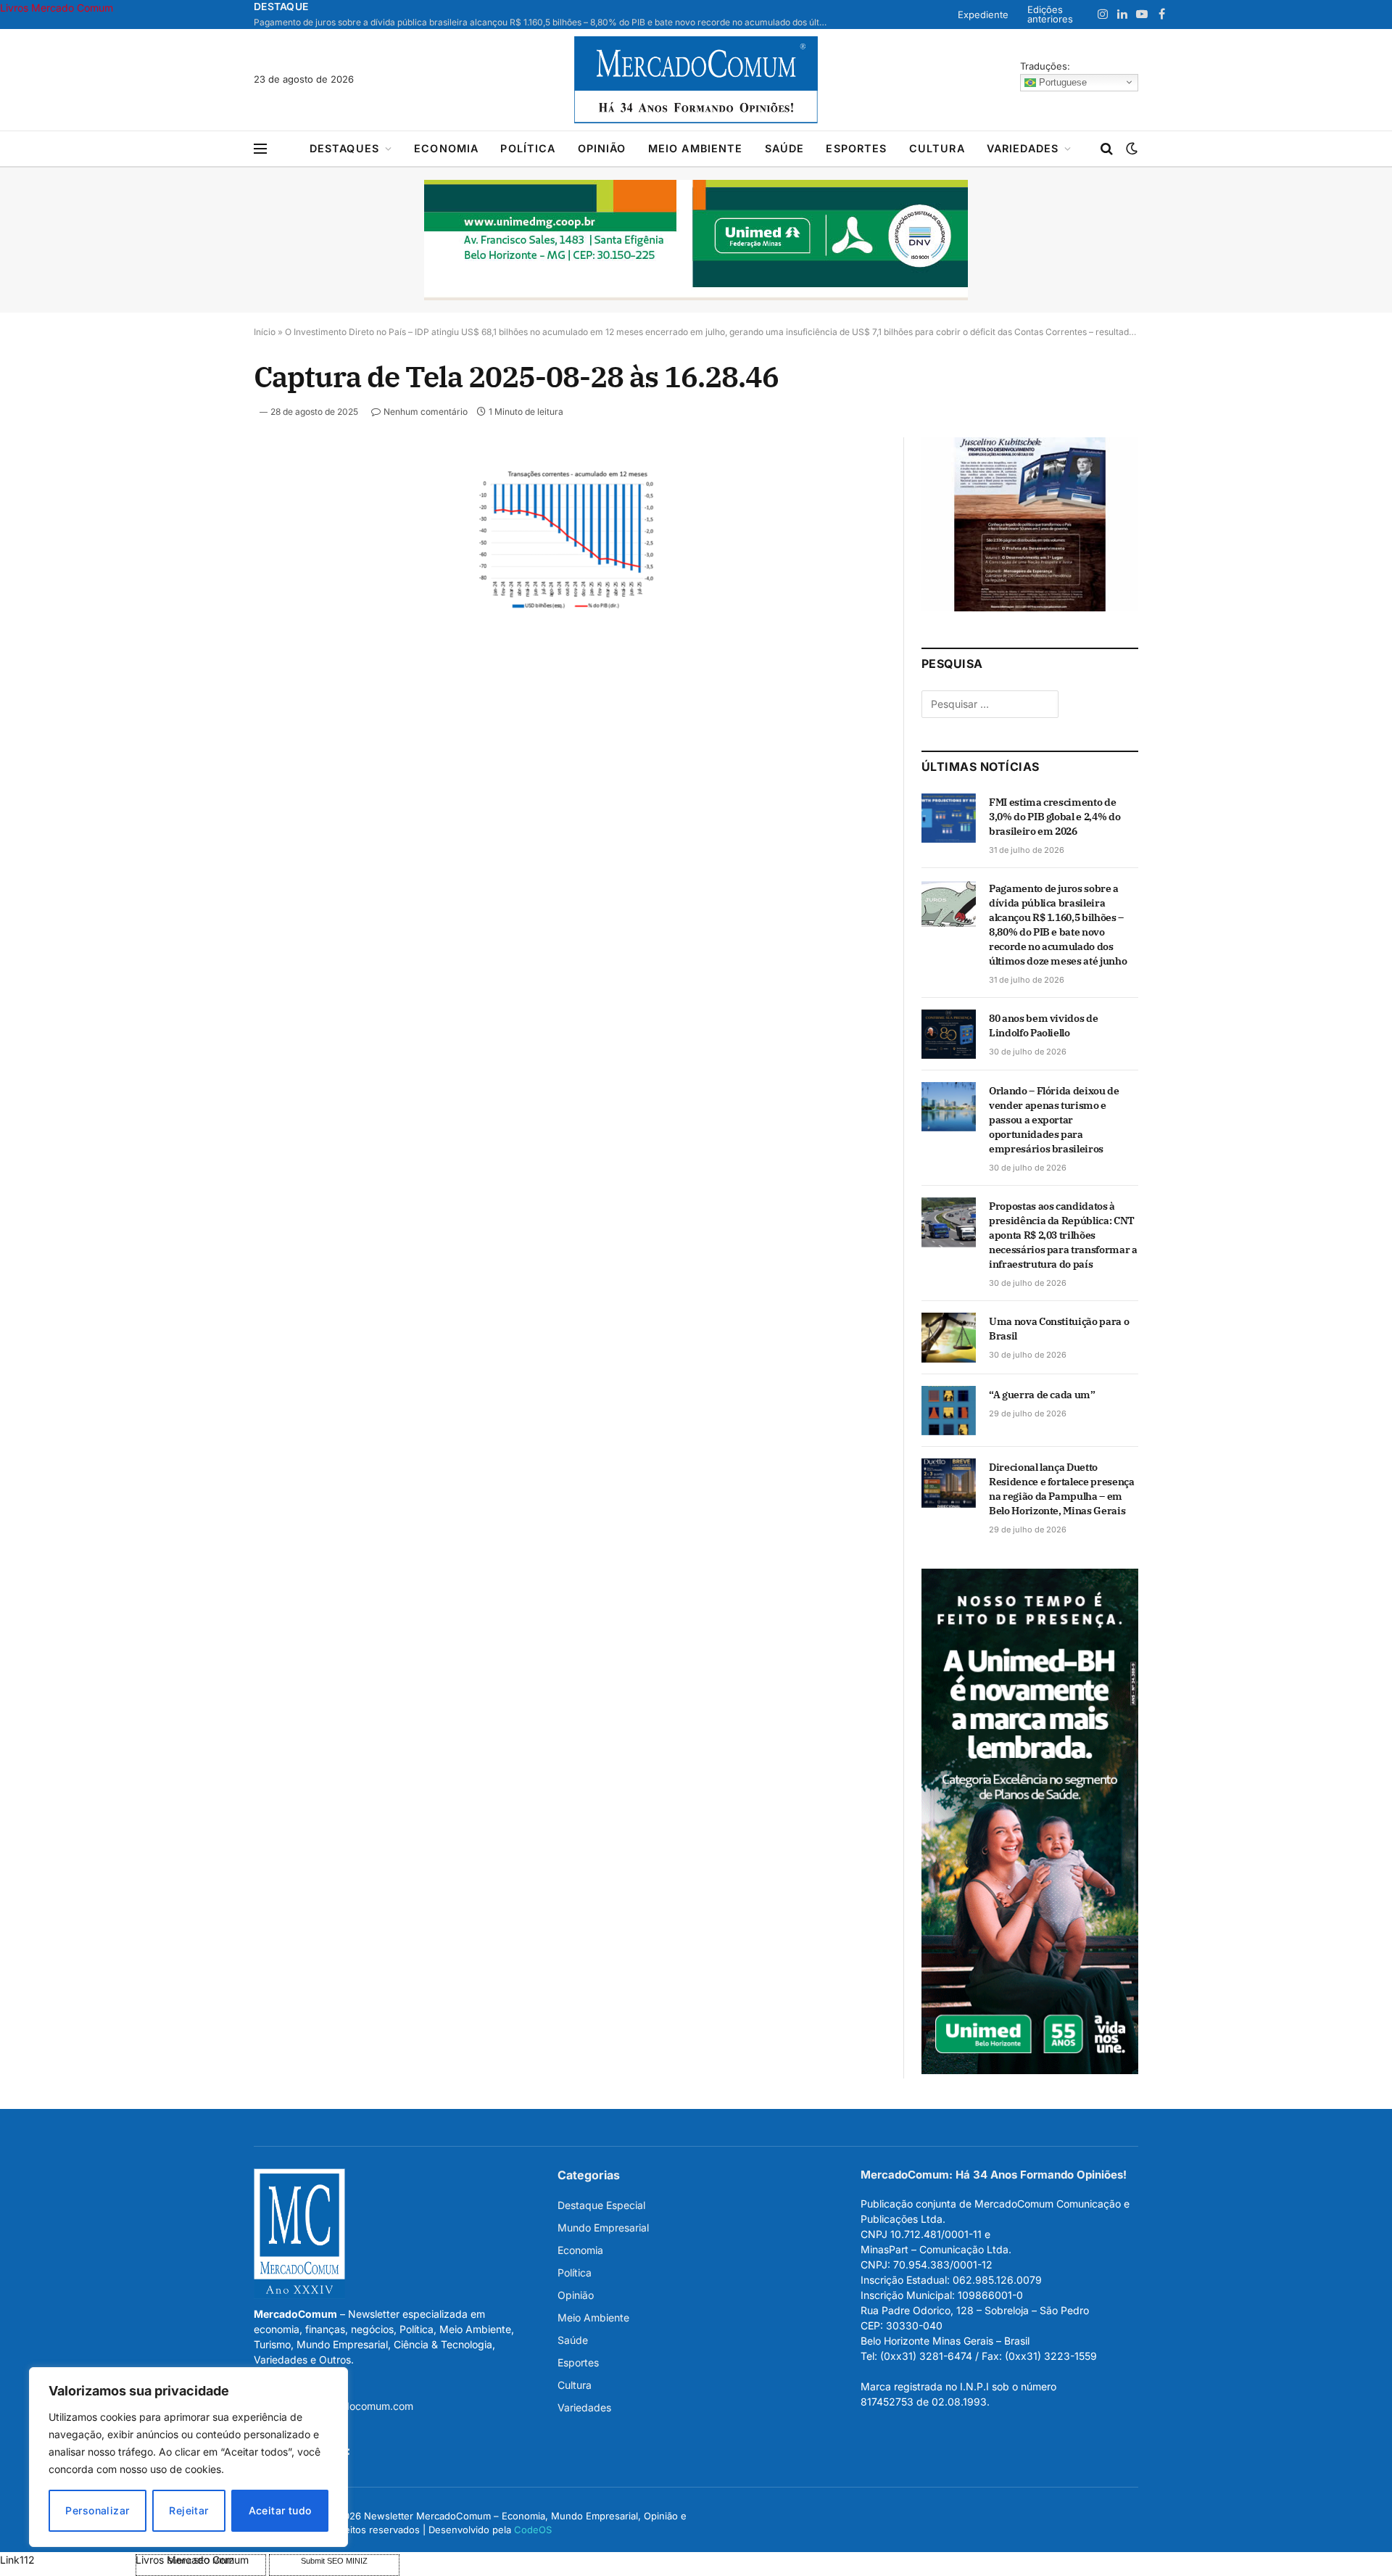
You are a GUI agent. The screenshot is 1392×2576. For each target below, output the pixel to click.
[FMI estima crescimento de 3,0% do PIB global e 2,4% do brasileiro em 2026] (949, 818)
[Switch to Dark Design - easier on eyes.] (1130, 149)
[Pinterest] (202, 607)
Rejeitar (188, 2510)
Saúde (785, 148)
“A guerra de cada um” (1042, 1395)
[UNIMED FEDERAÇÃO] (696, 240)
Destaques (344, 148)
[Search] (1107, 149)
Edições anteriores (1050, 14)
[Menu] (260, 149)
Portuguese (1061, 82)
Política (528, 148)
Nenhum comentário (426, 412)
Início (265, 332)
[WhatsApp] (202, 674)
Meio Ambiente (696, 148)
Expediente (983, 15)
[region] (188, 2457)
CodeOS (533, 2530)
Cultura (937, 148)
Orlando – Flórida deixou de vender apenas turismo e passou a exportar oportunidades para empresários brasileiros (1054, 1120)
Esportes (856, 148)
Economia (446, 148)
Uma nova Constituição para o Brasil (1059, 1329)
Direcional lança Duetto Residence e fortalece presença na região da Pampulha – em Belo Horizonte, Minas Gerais (1062, 1489)
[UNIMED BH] (1030, 2070)
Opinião (602, 148)
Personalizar (97, 2510)
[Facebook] (202, 507)
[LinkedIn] (202, 574)
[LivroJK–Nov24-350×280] (1030, 607)
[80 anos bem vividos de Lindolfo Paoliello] (949, 1034)
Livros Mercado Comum (57, 8)
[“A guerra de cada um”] (949, 1411)
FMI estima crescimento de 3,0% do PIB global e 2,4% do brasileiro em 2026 (1055, 817)
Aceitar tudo (280, 2510)
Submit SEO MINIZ (334, 2561)
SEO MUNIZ (66, 2560)
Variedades (1023, 148)
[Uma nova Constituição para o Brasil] (949, 1337)
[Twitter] (202, 540)
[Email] (202, 640)
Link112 (17, 2560)
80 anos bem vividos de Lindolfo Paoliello (1043, 1025)
